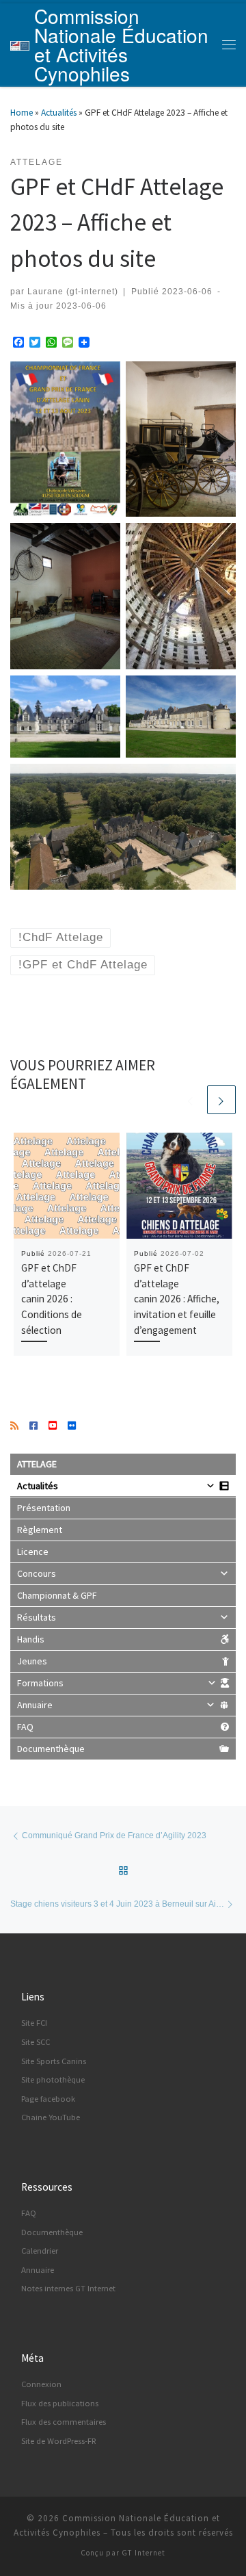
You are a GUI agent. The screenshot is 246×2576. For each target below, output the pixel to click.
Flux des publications (60, 2403)
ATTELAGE (37, 1464)
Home (22, 113)
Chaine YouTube (51, 2117)
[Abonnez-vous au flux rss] (14, 1426)
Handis (31, 1639)
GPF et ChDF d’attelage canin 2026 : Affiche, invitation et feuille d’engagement (177, 1299)
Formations (40, 1683)
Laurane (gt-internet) (73, 291)
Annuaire (35, 1705)
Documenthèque (51, 1749)
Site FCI (34, 2023)
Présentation (44, 1508)
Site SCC (36, 2042)
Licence (33, 1551)
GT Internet (143, 2553)
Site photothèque (53, 2079)
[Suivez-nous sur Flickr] (72, 1426)
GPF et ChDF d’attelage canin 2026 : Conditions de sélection (52, 1299)
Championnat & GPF (57, 1595)
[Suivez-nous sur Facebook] (33, 1426)
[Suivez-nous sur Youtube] (53, 1426)
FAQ (25, 1727)
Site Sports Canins (54, 2061)
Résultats (37, 1617)
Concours (37, 1573)
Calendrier (40, 2251)
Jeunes (32, 1661)
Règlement (40, 1530)
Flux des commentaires (64, 2422)
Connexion (41, 2384)
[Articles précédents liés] (191, 1100)
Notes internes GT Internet (68, 2288)
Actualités (59, 113)
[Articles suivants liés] (221, 1100)
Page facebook (48, 2099)
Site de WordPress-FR (59, 2441)
